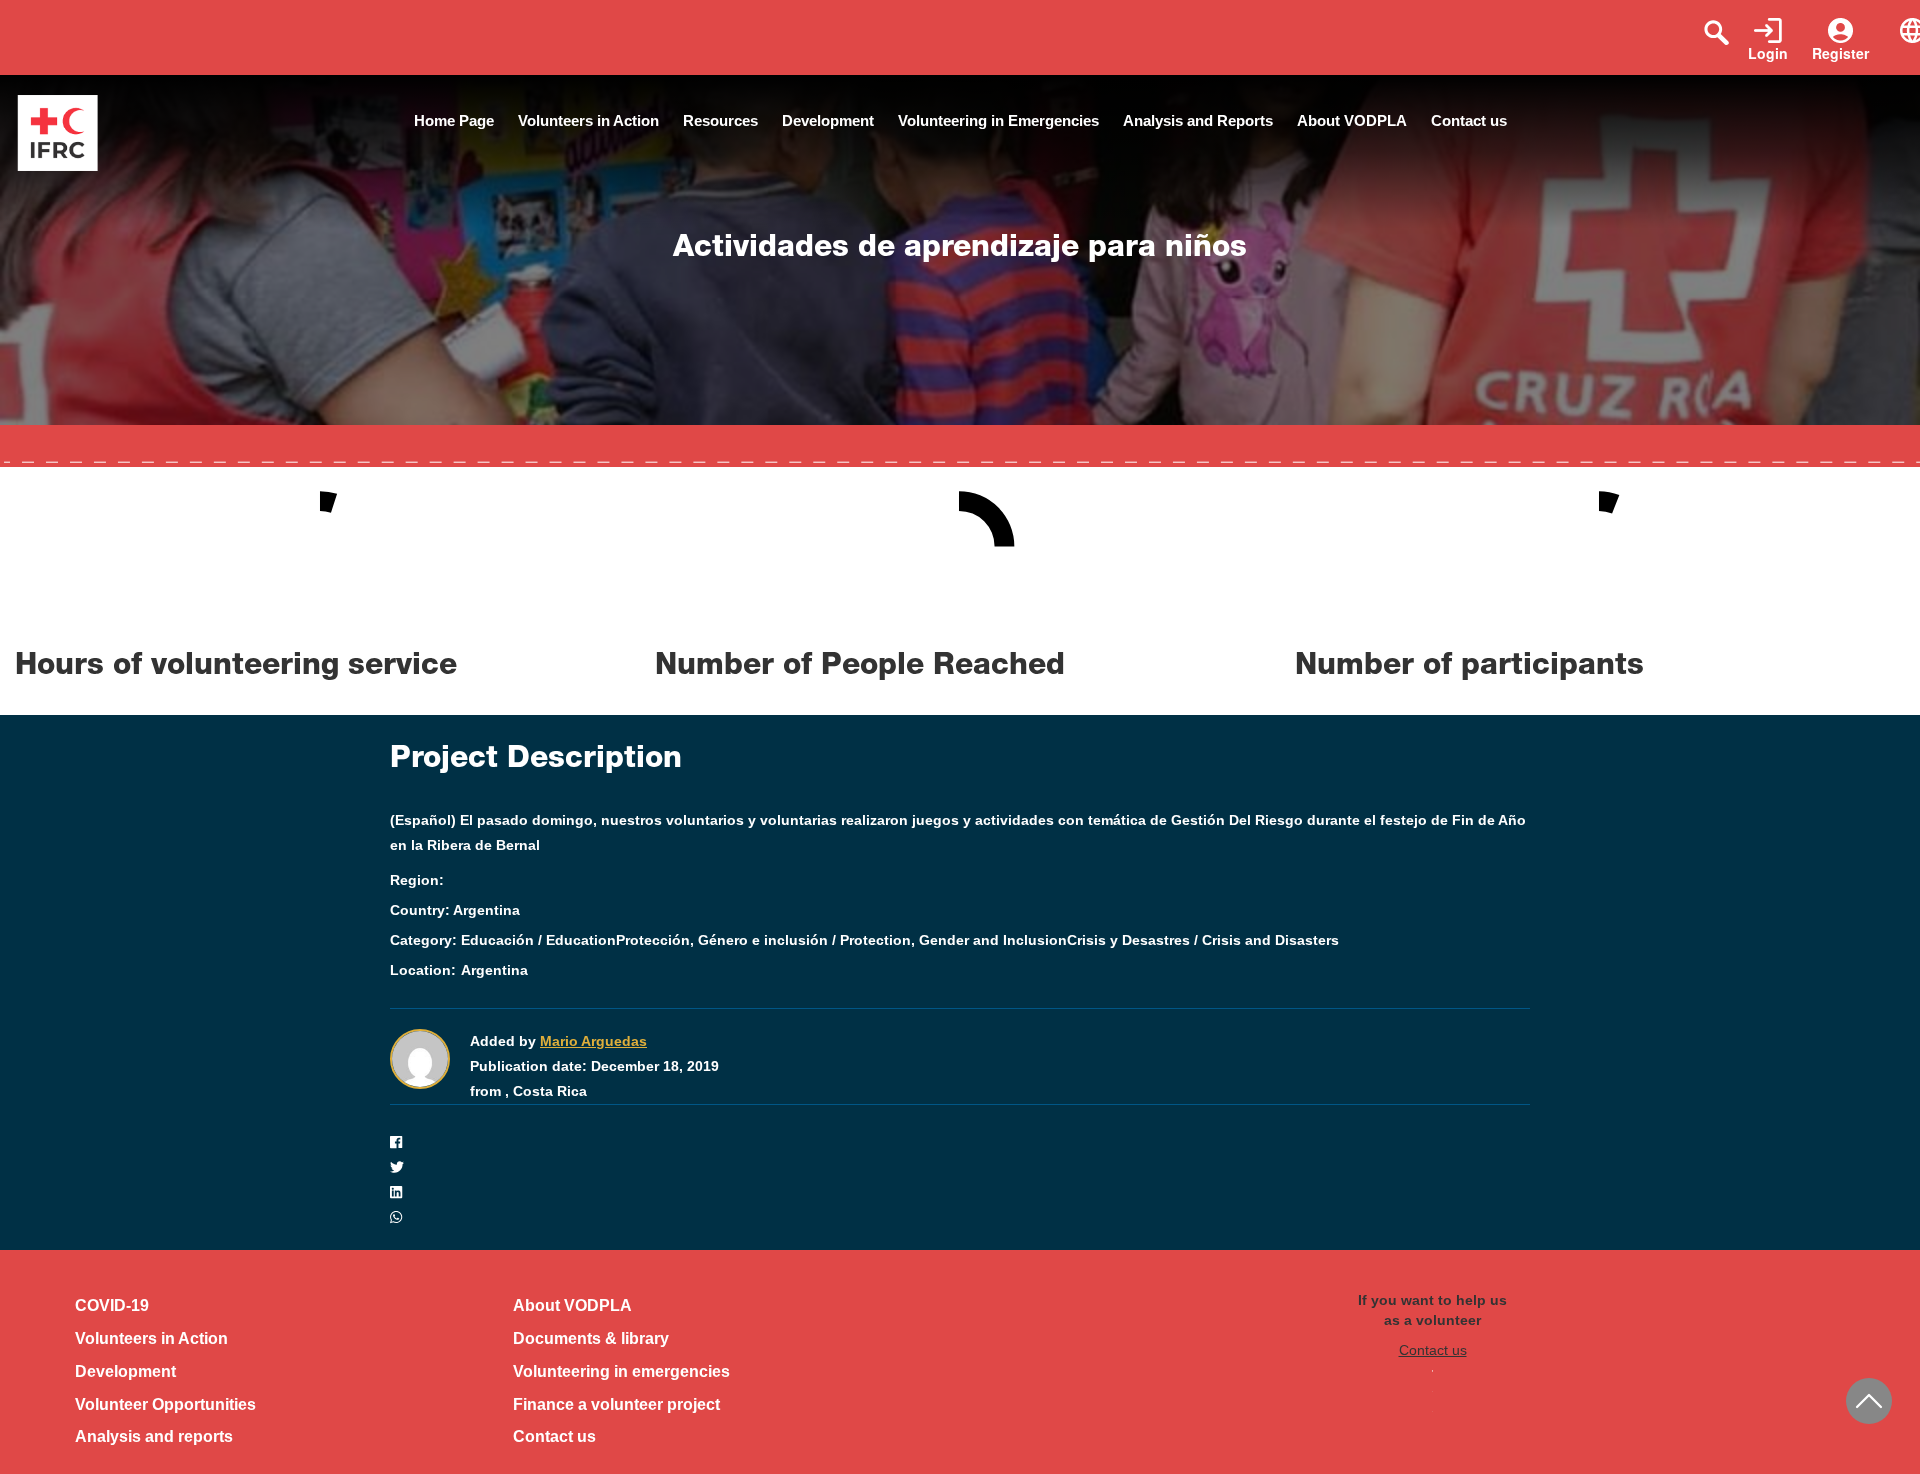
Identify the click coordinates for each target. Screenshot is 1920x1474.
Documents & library (591, 1338)
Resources (720, 120)
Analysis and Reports (1198, 120)
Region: (417, 880)
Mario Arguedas (593, 1041)
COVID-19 (112, 1305)
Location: (423, 970)
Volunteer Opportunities (165, 1404)
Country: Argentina (455, 910)
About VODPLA (1352, 120)
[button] (960, 1142)
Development (828, 120)
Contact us (1469, 120)
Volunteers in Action (588, 120)
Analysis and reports (154, 1436)
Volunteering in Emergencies (998, 120)
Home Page (454, 120)
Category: (423, 940)
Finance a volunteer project (616, 1404)
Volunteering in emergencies (621, 1371)
